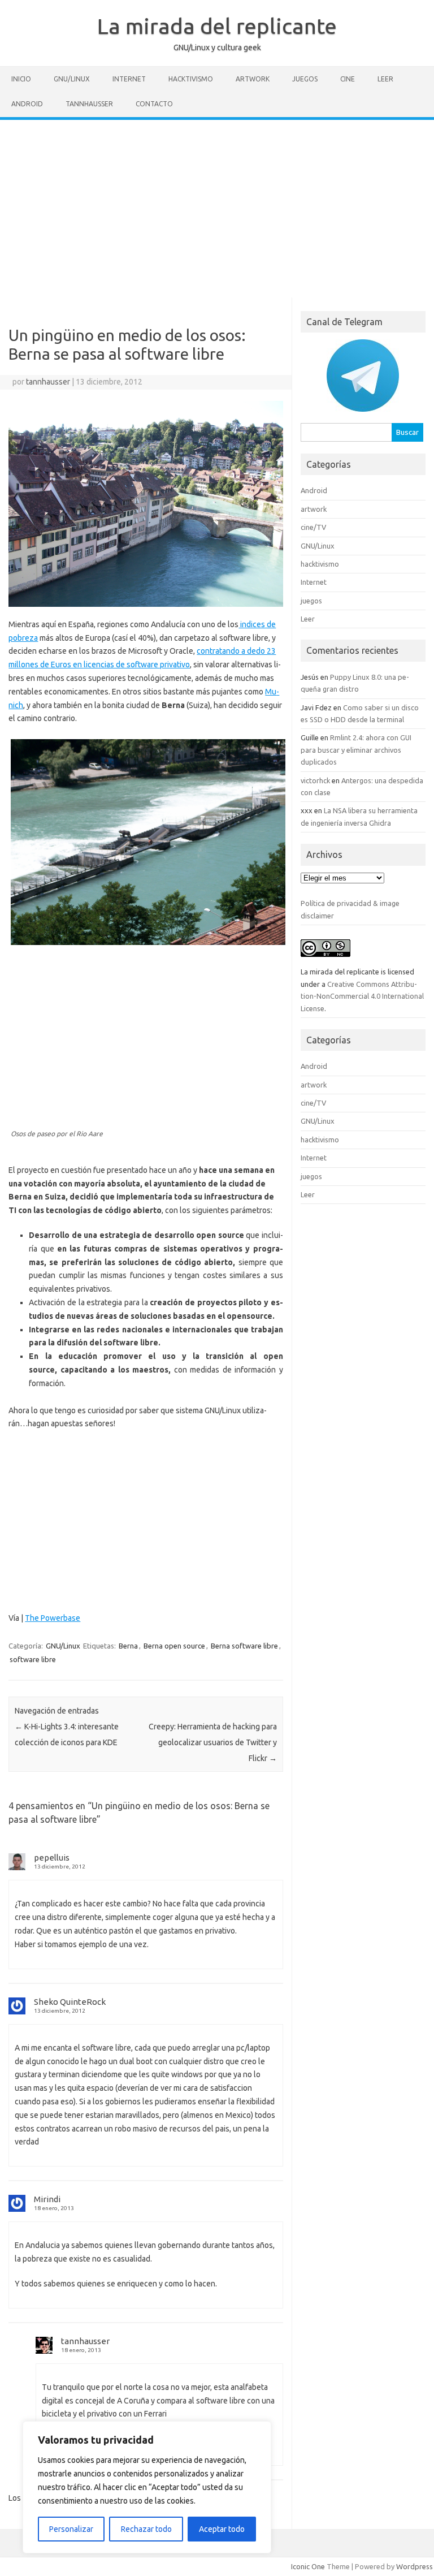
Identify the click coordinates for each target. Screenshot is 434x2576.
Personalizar (71, 2529)
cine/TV (313, 527)
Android (27, 104)
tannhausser (48, 382)
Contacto (154, 104)
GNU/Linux (72, 79)
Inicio (21, 79)
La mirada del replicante (217, 26)
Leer (385, 79)
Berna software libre (244, 1646)
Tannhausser (89, 104)
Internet (129, 79)
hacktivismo (191, 79)
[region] (147, 2487)
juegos (305, 79)
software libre (33, 1659)
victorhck (315, 780)
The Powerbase (53, 1618)
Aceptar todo (222, 2529)
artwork (253, 79)
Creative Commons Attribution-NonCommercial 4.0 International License (362, 996)
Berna (128, 1646)
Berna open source (174, 1646)
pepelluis (52, 1857)
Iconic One (308, 2566)
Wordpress (415, 2566)
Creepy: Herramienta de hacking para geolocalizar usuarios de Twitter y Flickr (213, 1742)
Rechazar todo (146, 2529)
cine (348, 79)
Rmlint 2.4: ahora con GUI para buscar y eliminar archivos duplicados (356, 750)
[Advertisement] (217, 205)
